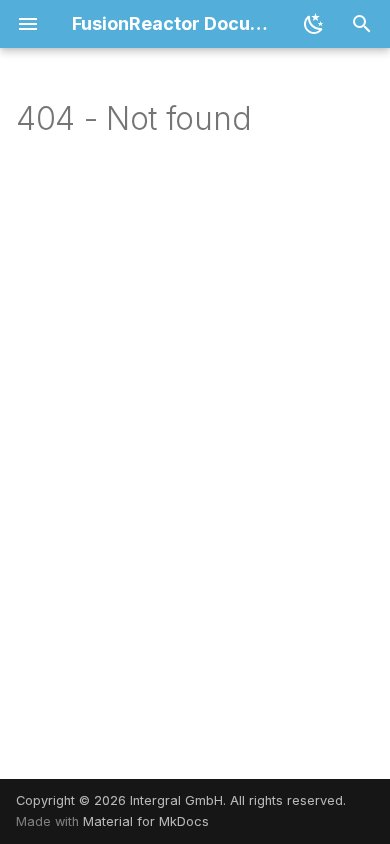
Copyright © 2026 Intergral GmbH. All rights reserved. (181, 800)
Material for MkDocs (146, 821)
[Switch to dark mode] (314, 24)
